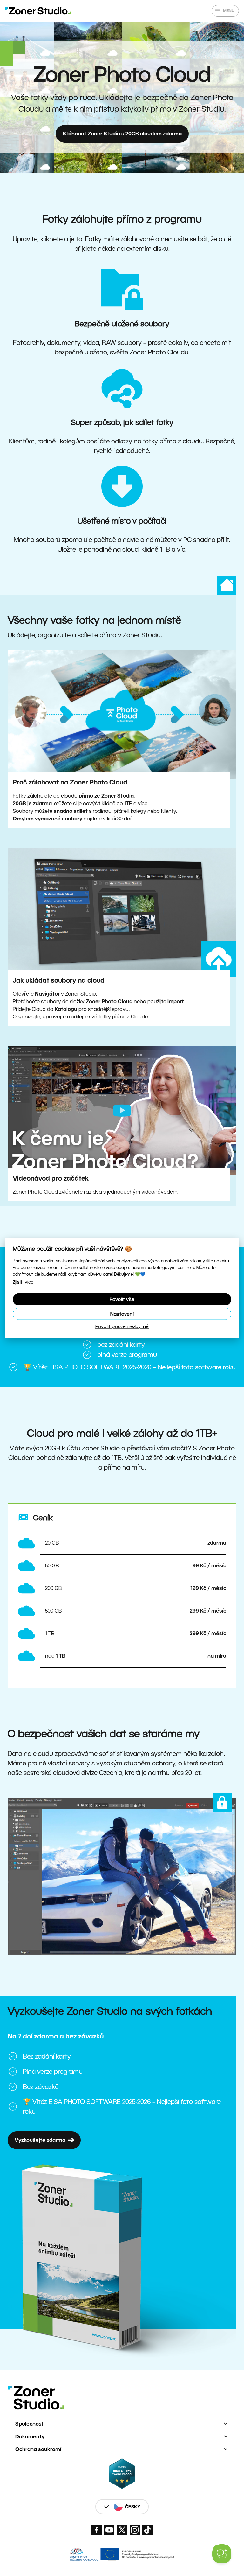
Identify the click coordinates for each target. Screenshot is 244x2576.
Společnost (30, 2424)
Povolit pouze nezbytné (122, 1326)
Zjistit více (23, 1282)
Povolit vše (122, 1299)
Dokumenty (30, 2437)
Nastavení (122, 1314)
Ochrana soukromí (38, 2449)
